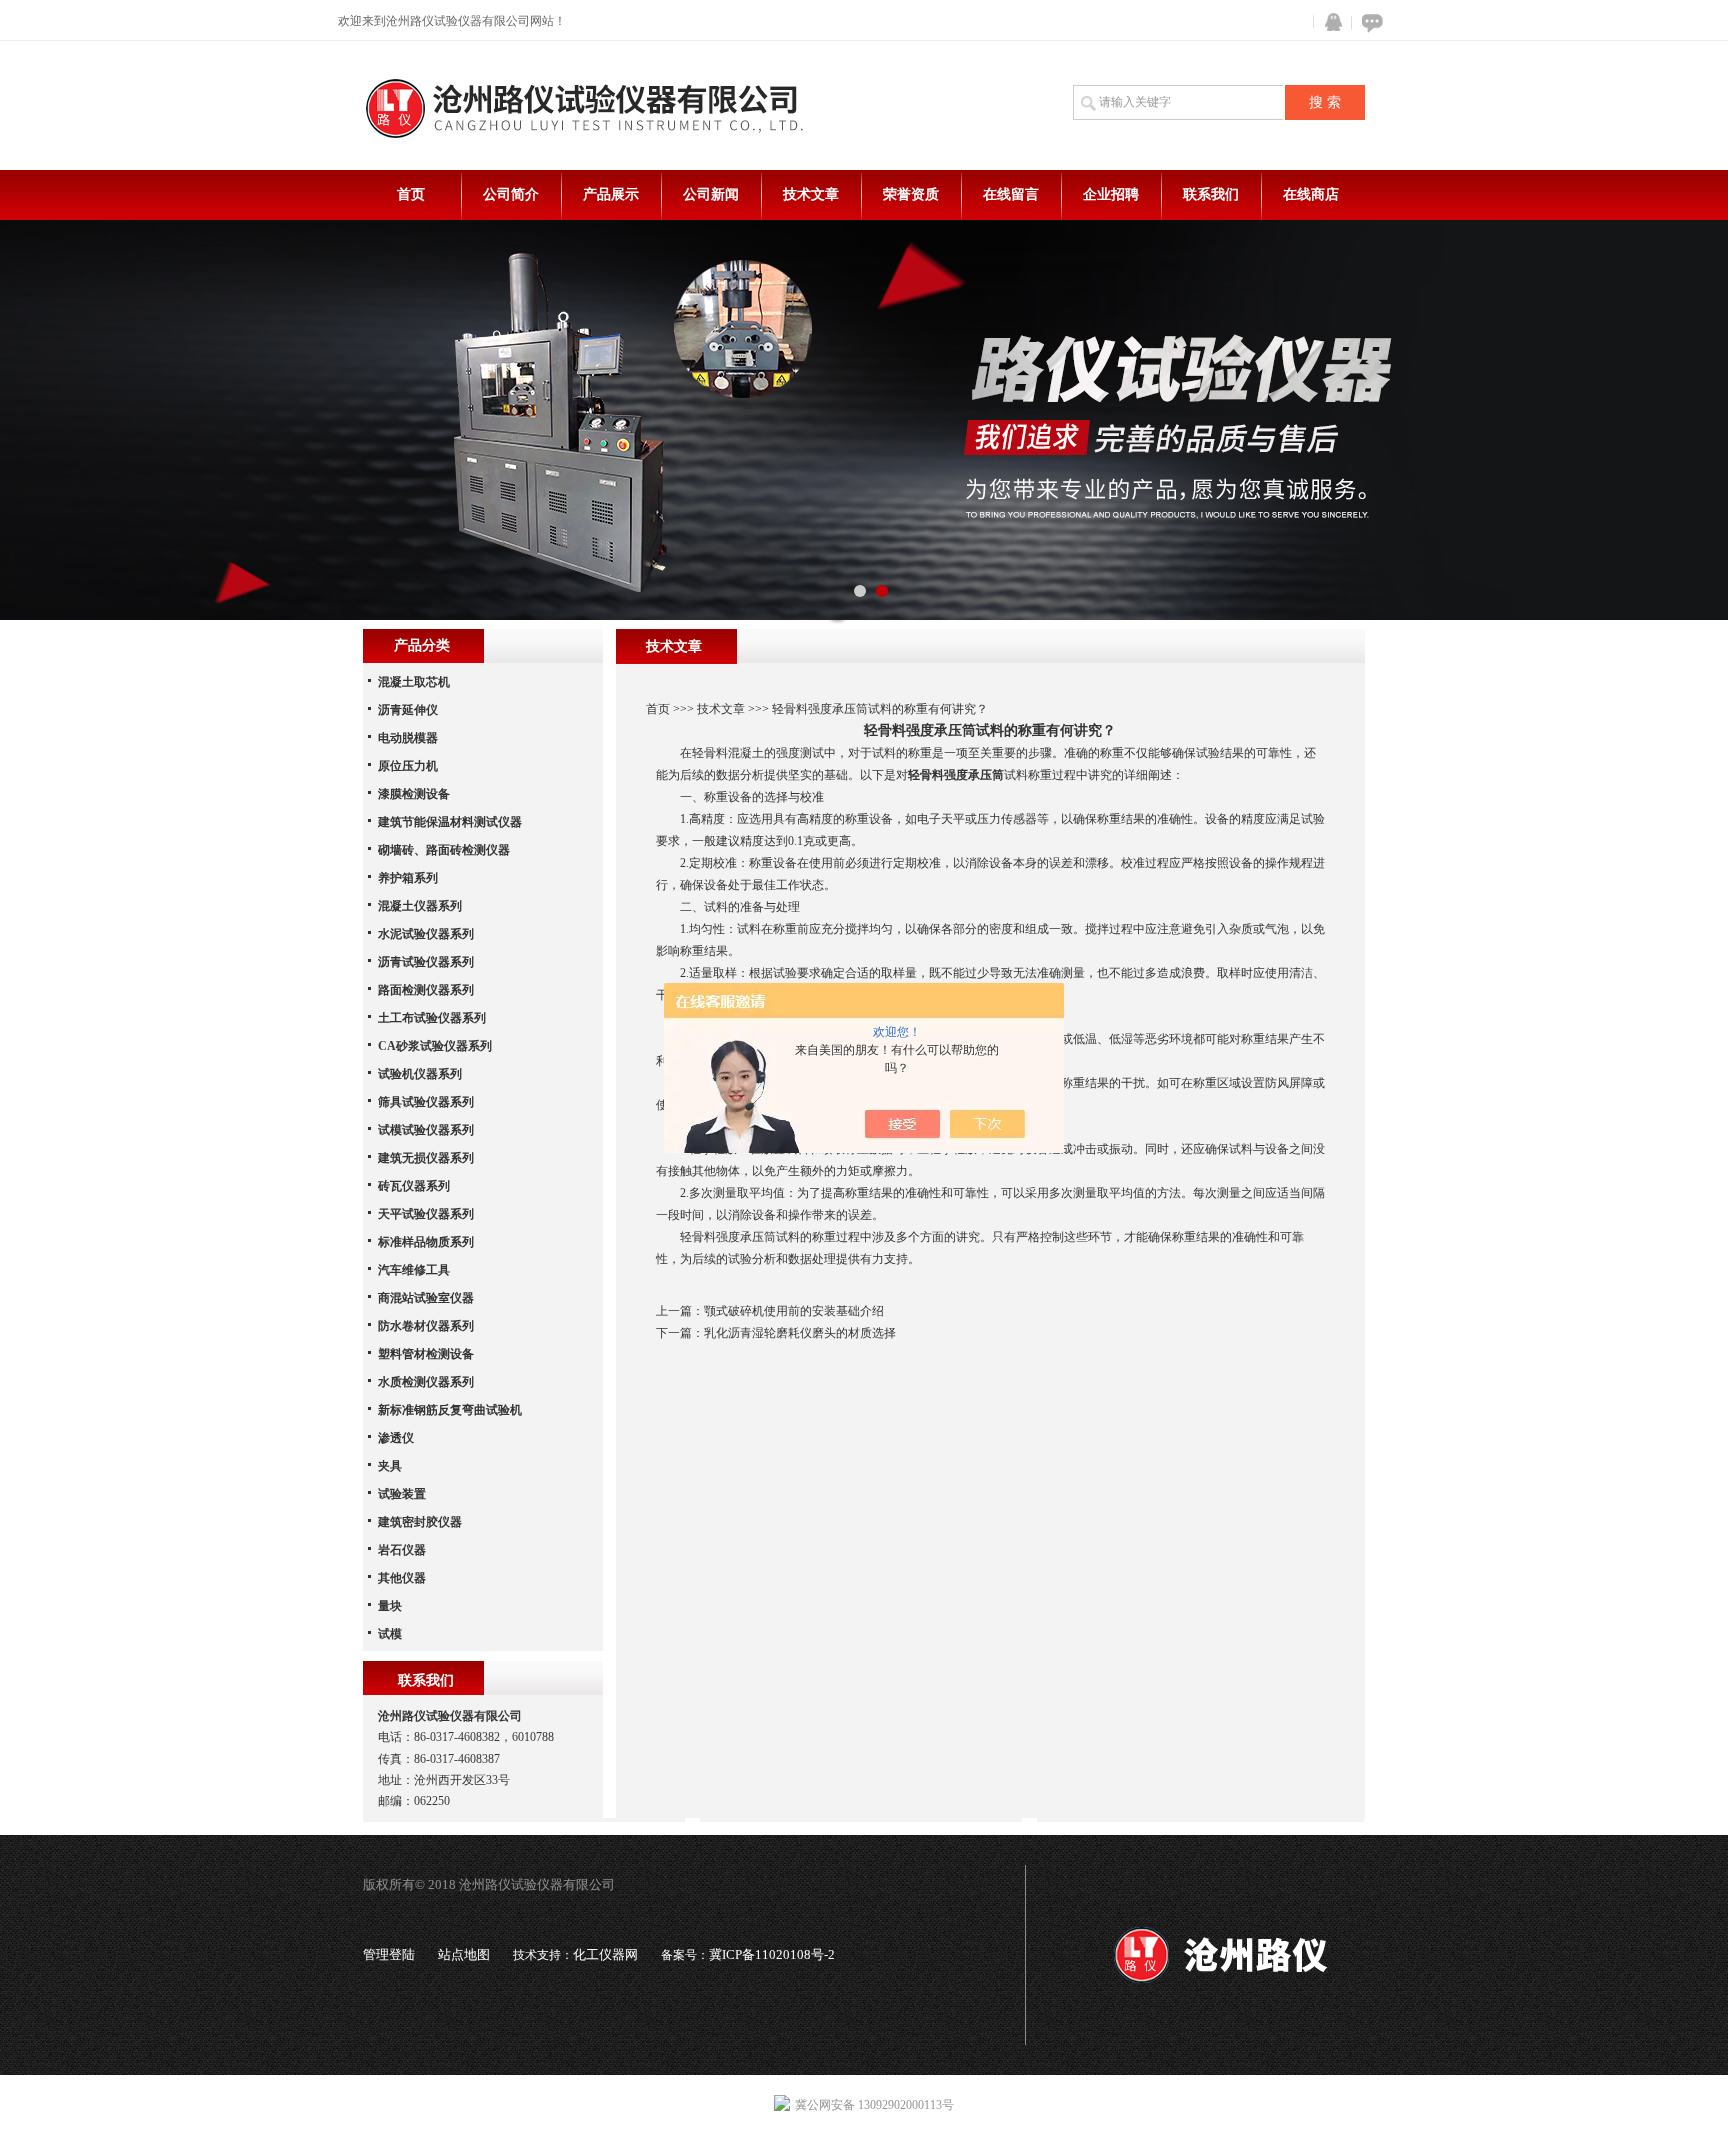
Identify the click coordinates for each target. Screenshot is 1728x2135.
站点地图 (464, 1954)
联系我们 (1211, 194)
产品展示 (611, 194)
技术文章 (811, 194)
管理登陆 (389, 1954)
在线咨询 (1369, 22)
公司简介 (511, 194)
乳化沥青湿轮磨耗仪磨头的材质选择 (800, 1333)
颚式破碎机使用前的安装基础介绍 (794, 1311)
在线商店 (1311, 194)
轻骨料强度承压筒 (956, 775)
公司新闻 (711, 194)
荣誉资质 (911, 194)
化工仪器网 (605, 1954)
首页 (411, 194)
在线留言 (1011, 194)
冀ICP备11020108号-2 (772, 1954)
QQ (1329, 22)
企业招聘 (1111, 194)
